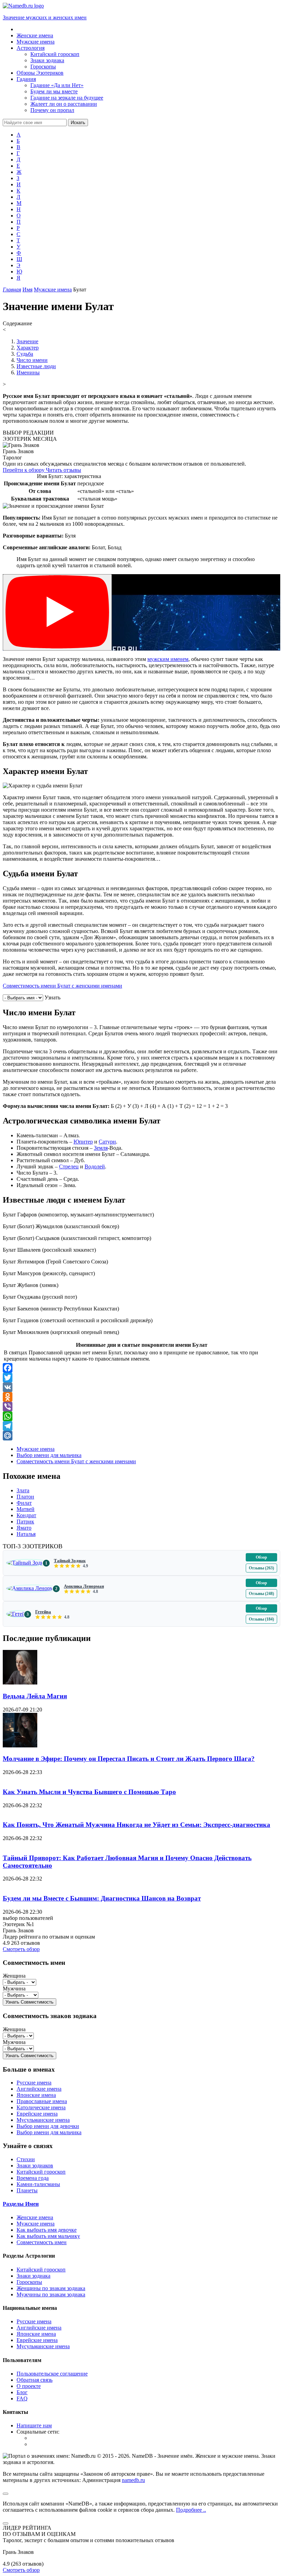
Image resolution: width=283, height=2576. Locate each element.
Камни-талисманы (38, 2184)
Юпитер (83, 1142)
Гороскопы (29, 2282)
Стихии (26, 2159)
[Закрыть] (6, 2523)
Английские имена (39, 2089)
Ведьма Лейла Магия (35, 1696)
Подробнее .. (191, 2510)
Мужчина (14, 1989)
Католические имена (41, 2107)
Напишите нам (34, 2425)
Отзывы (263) (261, 1568)
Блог (22, 2392)
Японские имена (36, 2095)
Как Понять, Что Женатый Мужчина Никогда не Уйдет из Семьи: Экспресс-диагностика (136, 1825)
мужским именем (168, 659)
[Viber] (141, 1407)
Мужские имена (53, 290)
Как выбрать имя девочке (47, 2230)
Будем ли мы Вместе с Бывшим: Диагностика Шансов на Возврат (102, 1898)
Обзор (261, 1557)
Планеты (27, 2190)
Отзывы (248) (261, 1594)
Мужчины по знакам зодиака (51, 2294)
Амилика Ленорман (84, 1586)
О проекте (29, 2386)
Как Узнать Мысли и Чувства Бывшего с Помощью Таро (89, 1792)
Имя (27, 290)
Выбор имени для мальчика (49, 1455)
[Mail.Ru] (141, 1436)
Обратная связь (35, 2380)
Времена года (33, 2178)
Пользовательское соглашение (52, 2374)
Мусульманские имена (43, 2120)
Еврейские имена (37, 2114)
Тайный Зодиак (70, 1561)
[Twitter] (141, 1378)
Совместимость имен (42, 2242)
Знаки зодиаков (35, 2166)
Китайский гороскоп (41, 2172)
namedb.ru (133, 2480)
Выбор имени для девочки (48, 2126)
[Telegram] (141, 1426)
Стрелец (69, 1166)
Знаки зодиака (33, 2276)
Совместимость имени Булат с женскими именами (62, 986)
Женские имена (35, 2217)
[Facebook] (141, 1368)
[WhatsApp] (141, 1416)
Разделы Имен (21, 2204)
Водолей (95, 1166)
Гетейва (43, 1612)
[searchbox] (35, 123)
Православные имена (42, 2101)
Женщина (14, 1976)
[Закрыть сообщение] (6, 2494)
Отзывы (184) (261, 1619)
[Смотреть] (57, 612)
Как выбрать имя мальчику (48, 2236)
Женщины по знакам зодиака (51, 2288)
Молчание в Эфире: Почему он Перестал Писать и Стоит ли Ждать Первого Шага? (129, 1759)
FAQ (22, 2398)
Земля (101, 1148)
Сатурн (107, 1142)
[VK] (141, 1387)
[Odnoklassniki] (141, 1397)
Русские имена (34, 2083)
